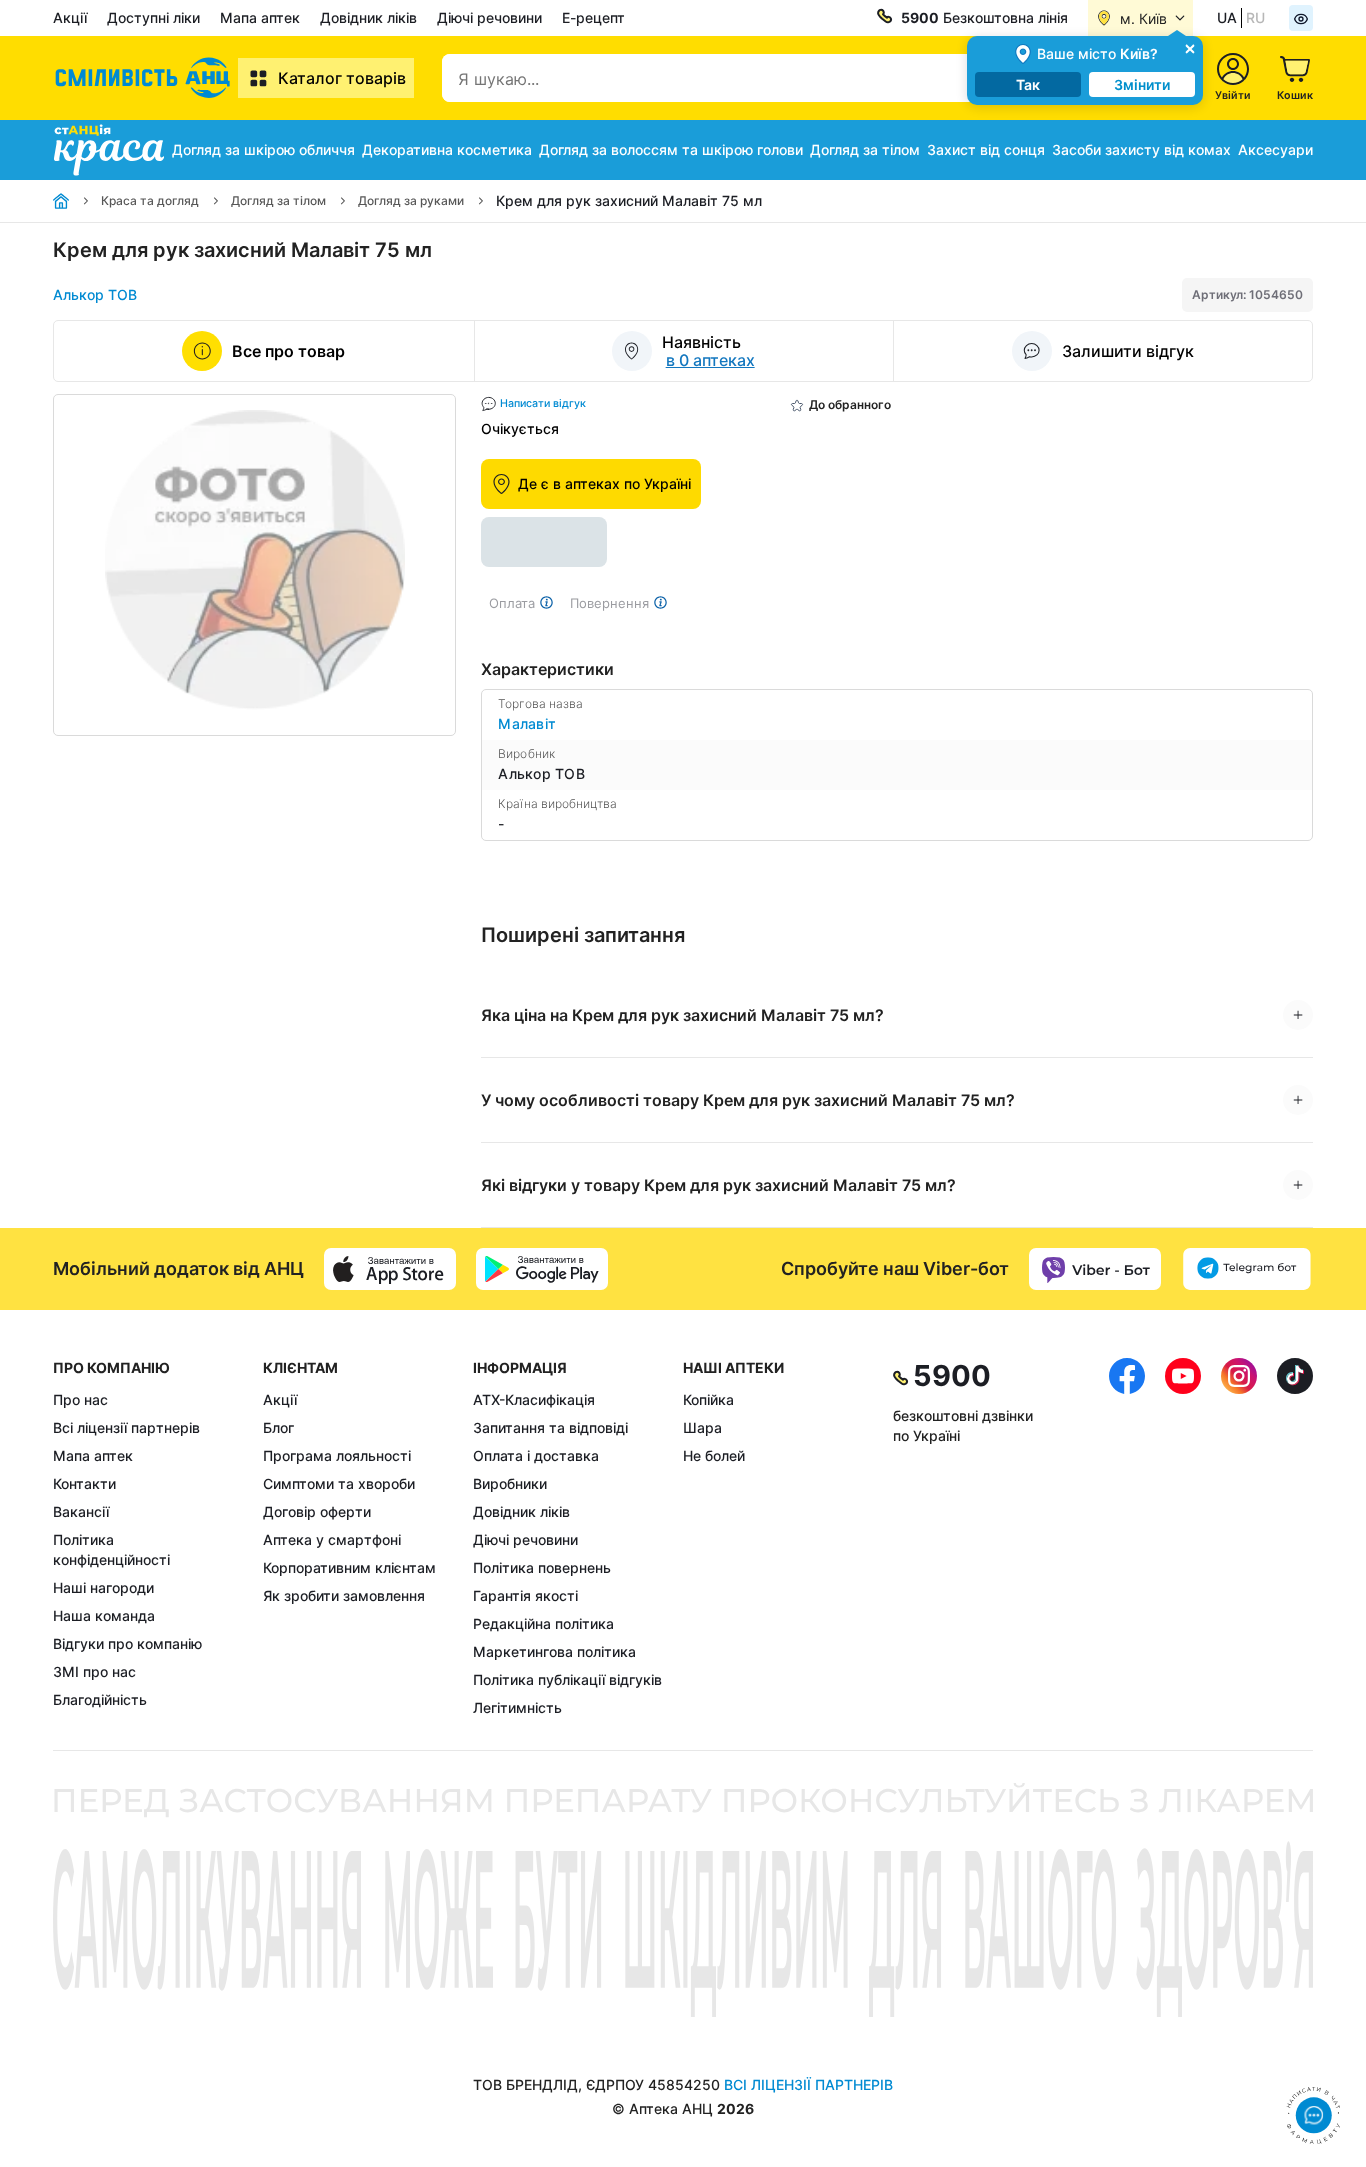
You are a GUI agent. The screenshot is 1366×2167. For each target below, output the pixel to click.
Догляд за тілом (865, 149)
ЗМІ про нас (94, 1671)
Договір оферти (317, 1511)
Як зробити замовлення (344, 1595)
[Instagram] (1239, 1538)
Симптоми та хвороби (339, 1483)
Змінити (1142, 84)
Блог (278, 1427)
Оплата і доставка (536, 1455)
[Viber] (1095, 1269)
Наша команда (104, 1615)
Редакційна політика (543, 1623)
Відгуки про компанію (127, 1643)
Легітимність (517, 1707)
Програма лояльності (337, 1455)
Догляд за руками (411, 200)
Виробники (510, 1483)
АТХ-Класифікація (534, 1399)
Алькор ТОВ (95, 294)
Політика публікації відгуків (567, 1679)
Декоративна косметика (447, 149)
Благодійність (100, 1699)
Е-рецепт (593, 17)
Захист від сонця (986, 149)
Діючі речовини (489, 17)
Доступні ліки (153, 17)
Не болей (714, 1455)
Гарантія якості (525, 1595)
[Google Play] (542, 1269)
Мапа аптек (260, 17)
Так (1028, 84)
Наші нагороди (103, 1587)
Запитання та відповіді (550, 1427)
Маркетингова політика (554, 1651)
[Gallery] (254, 565)
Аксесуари (1275, 149)
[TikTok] (1295, 1538)
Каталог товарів (342, 78)
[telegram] (1247, 1269)
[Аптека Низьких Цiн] (145, 78)
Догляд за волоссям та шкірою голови (671, 149)
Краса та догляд (150, 200)
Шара (702, 1427)
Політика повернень (542, 1567)
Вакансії (81, 1511)
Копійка (708, 1399)
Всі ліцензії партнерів (126, 1427)
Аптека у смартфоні (332, 1539)
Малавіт (527, 723)
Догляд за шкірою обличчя (263, 149)
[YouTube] (1183, 1538)
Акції (70, 17)
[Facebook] (1127, 1538)
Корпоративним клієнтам (349, 1567)
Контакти (84, 1483)
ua (1227, 17)
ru (1255, 17)
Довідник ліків (368, 17)
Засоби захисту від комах (1141, 149)
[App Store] (390, 1269)
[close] (1190, 47)
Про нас (80, 1399)
